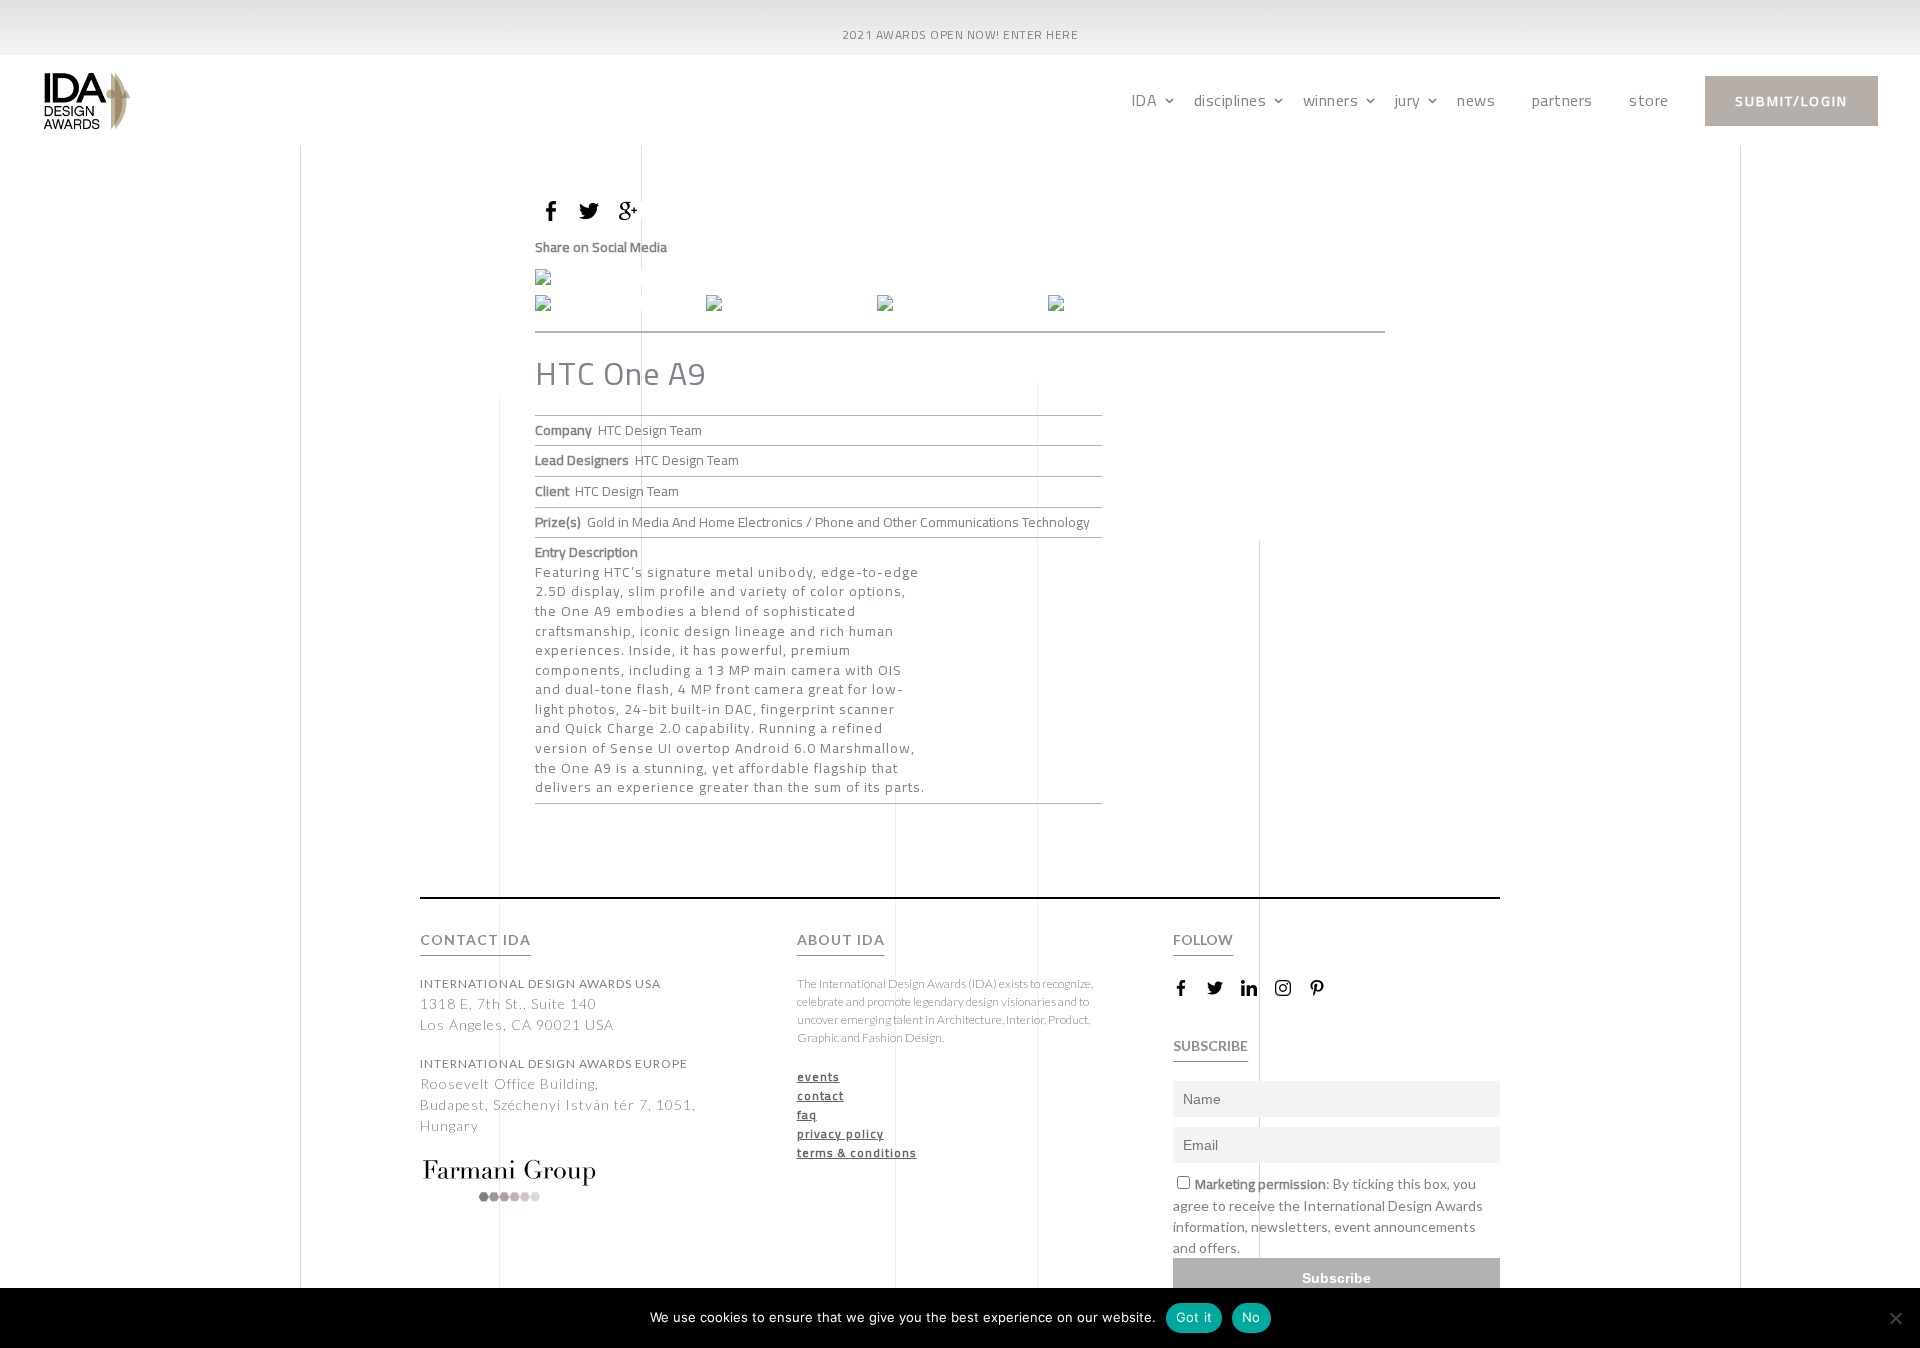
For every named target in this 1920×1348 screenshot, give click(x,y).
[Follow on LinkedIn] (1257, 988)
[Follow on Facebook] (1189, 988)
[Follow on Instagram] (1291, 988)
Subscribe (1336, 1278)
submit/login (1791, 101)
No (1251, 1317)
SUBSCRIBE (1210, 1045)
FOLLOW (1203, 939)
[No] (1895, 1318)
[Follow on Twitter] (1223, 988)
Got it (1194, 1317)
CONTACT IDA (475, 939)
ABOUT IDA (841, 939)
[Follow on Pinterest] (1325, 988)
